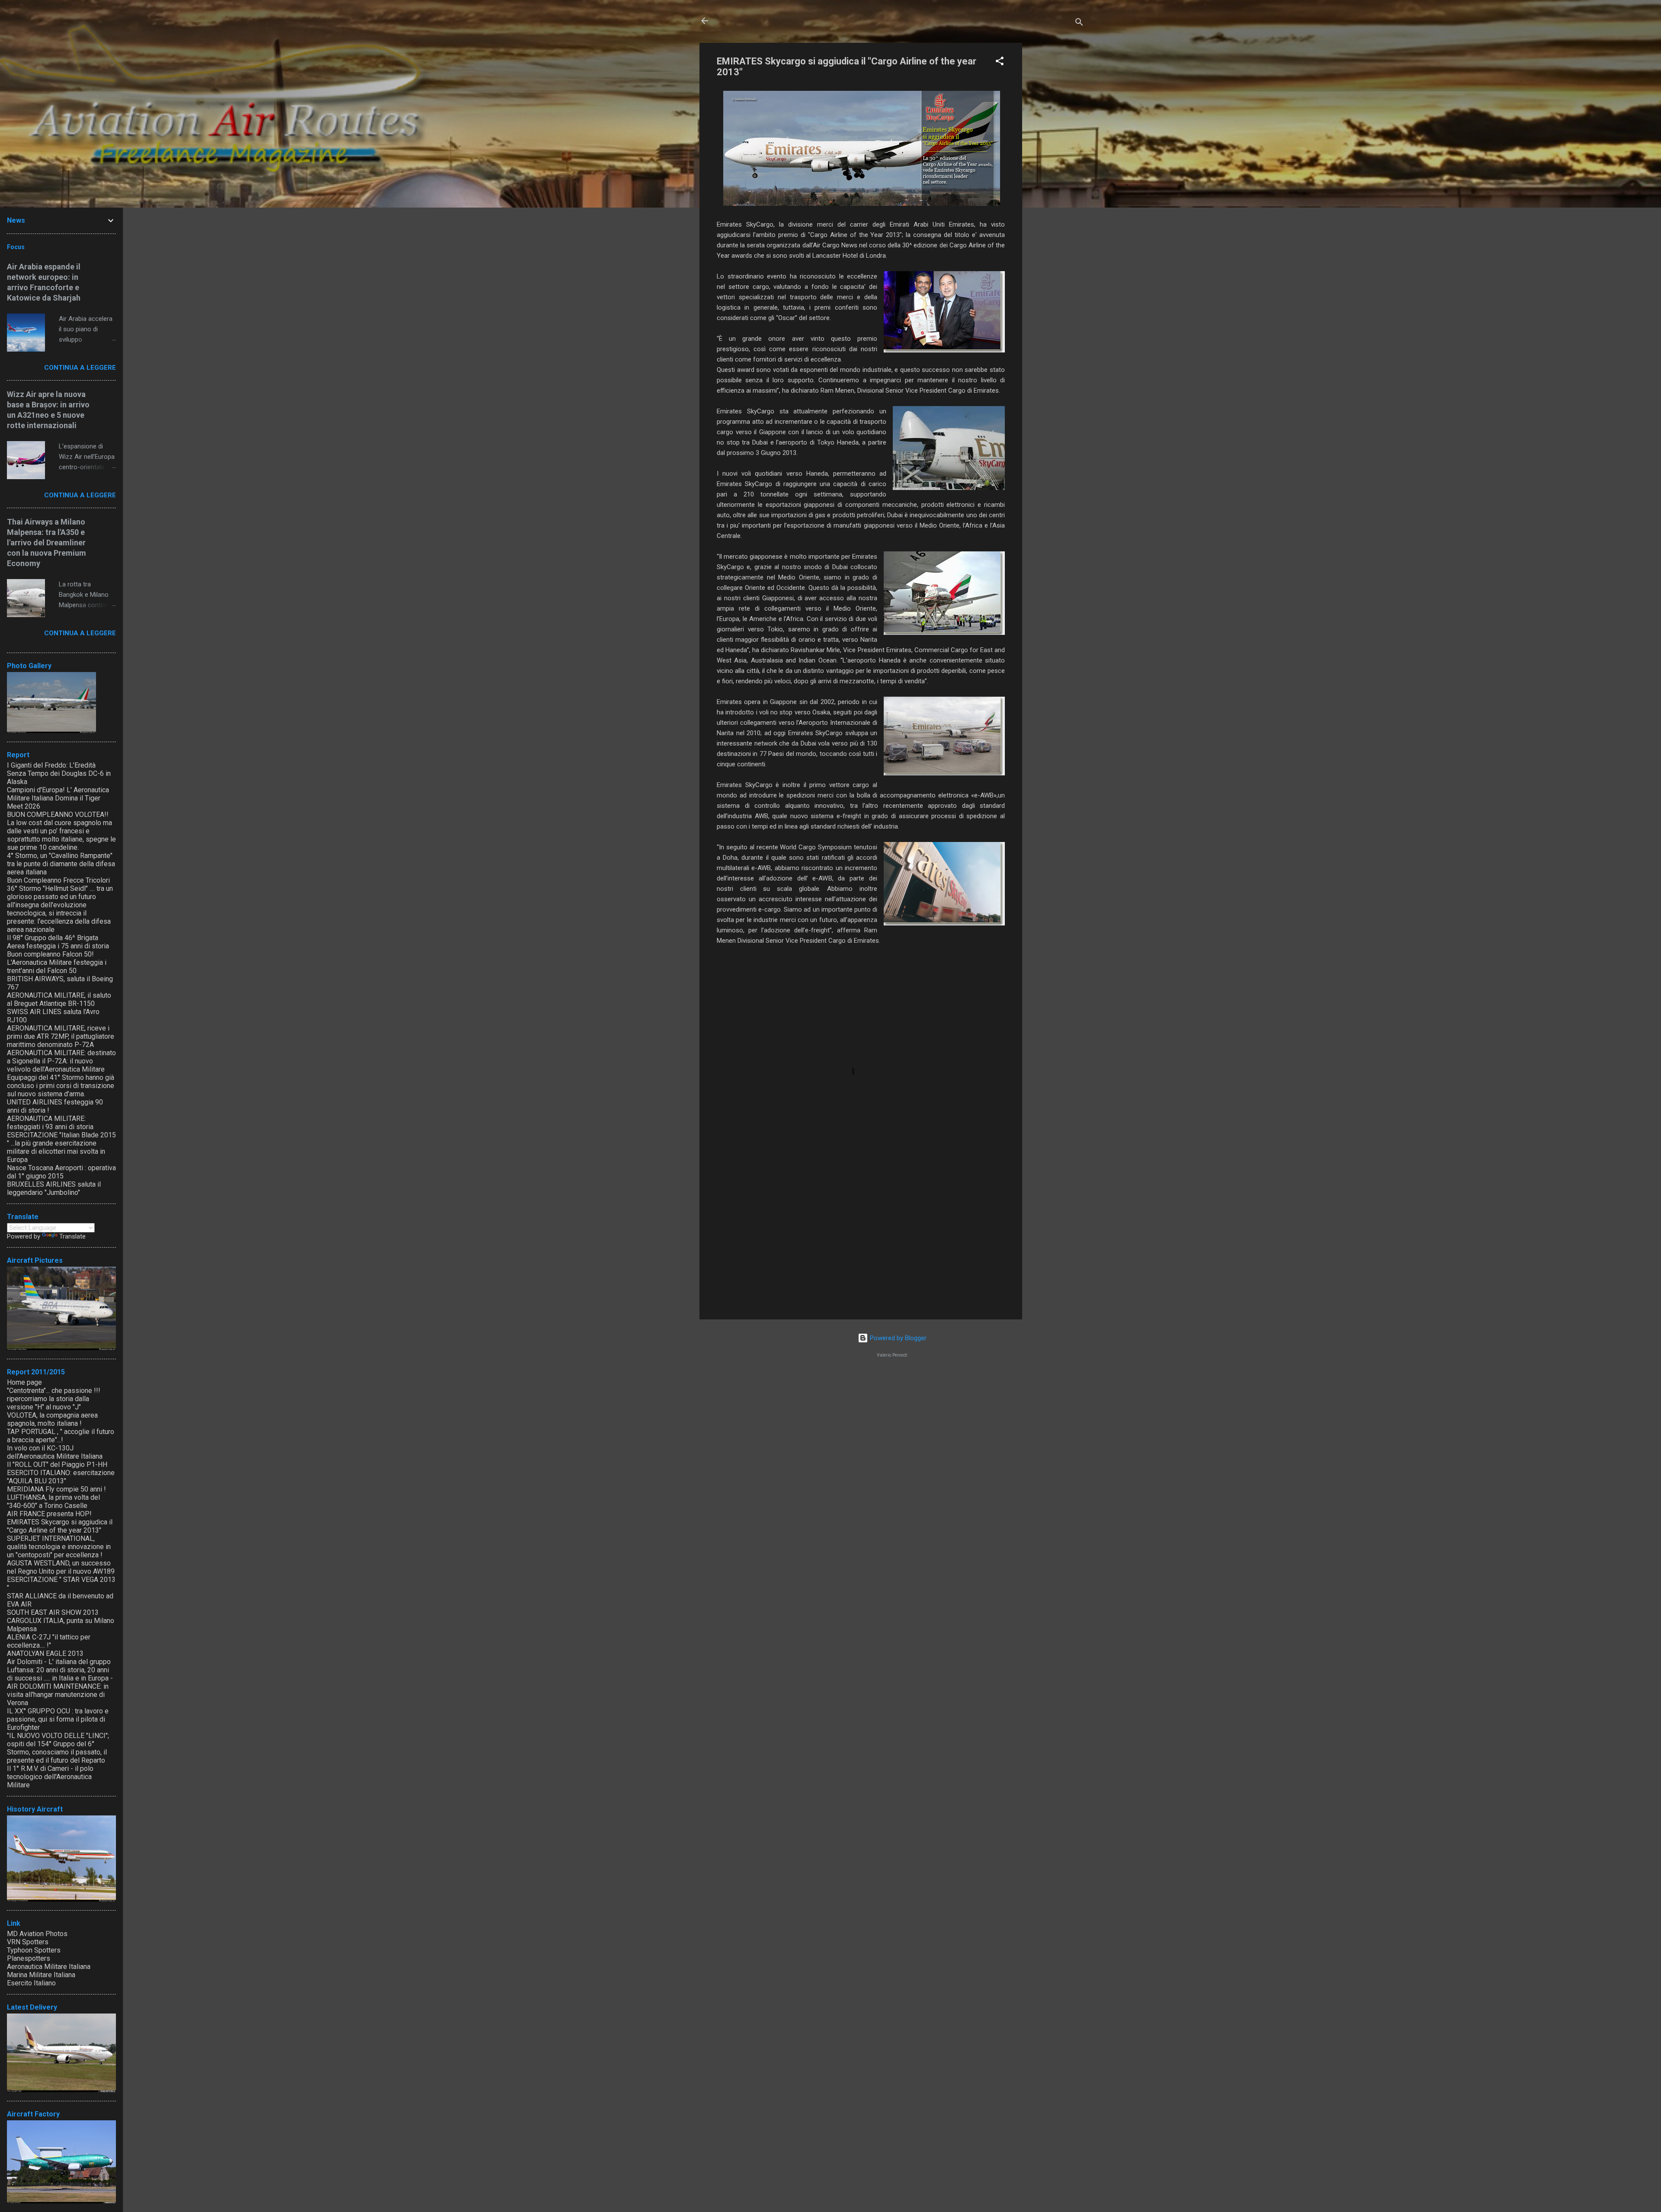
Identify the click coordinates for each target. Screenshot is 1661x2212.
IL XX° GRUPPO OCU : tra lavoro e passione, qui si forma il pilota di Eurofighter (58, 1719)
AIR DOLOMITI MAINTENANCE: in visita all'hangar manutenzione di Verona (58, 1695)
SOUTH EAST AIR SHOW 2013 (53, 1612)
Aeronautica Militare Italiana (49, 1967)
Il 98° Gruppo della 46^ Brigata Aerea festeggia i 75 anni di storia (58, 942)
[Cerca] (1079, 24)
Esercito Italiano (31, 1983)
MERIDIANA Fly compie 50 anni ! (56, 1489)
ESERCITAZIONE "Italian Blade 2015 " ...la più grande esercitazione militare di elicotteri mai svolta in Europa (61, 1147)
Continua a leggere (80, 368)
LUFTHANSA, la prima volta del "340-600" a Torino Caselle (53, 1501)
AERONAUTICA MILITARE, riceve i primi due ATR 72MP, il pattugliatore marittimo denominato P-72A (61, 1036)
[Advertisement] (1057, 173)
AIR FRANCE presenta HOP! (49, 1514)
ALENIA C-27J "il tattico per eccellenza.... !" (49, 1641)
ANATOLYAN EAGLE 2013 (45, 1653)
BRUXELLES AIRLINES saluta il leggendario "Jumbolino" (54, 1188)
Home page (24, 1382)
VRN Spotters (28, 1942)
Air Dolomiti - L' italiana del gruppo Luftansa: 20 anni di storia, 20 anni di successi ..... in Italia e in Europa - (60, 1670)
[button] (1000, 62)
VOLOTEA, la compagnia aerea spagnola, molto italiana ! (52, 1419)
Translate (72, 1236)
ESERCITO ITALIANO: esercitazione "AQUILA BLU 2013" (61, 1477)
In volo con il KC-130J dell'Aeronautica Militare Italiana (55, 1452)
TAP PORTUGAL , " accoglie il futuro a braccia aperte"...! (61, 1436)
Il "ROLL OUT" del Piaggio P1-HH (57, 1465)
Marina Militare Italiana (41, 1975)
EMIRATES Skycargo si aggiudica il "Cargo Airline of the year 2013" (60, 1526)
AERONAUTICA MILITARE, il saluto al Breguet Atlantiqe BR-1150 (59, 999)
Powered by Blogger (897, 1338)
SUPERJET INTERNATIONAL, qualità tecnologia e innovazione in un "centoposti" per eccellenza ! (59, 1547)
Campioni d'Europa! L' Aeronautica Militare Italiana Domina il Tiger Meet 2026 (58, 798)
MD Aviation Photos (37, 1934)
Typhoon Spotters (34, 1950)
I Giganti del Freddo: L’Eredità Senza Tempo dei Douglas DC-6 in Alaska (59, 773)
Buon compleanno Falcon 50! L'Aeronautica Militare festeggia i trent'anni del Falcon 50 (57, 962)
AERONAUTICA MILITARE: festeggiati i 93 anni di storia (50, 1123)
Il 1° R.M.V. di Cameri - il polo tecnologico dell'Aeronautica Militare (50, 1777)
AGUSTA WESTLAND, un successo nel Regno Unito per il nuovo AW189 (61, 1567)
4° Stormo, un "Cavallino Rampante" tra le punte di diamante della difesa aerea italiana (61, 864)
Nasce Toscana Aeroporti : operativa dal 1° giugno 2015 (61, 1172)
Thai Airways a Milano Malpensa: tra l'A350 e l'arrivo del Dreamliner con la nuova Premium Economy (46, 543)
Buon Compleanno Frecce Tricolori (58, 880)
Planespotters (29, 1958)
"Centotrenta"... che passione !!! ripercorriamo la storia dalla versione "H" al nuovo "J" (54, 1399)
